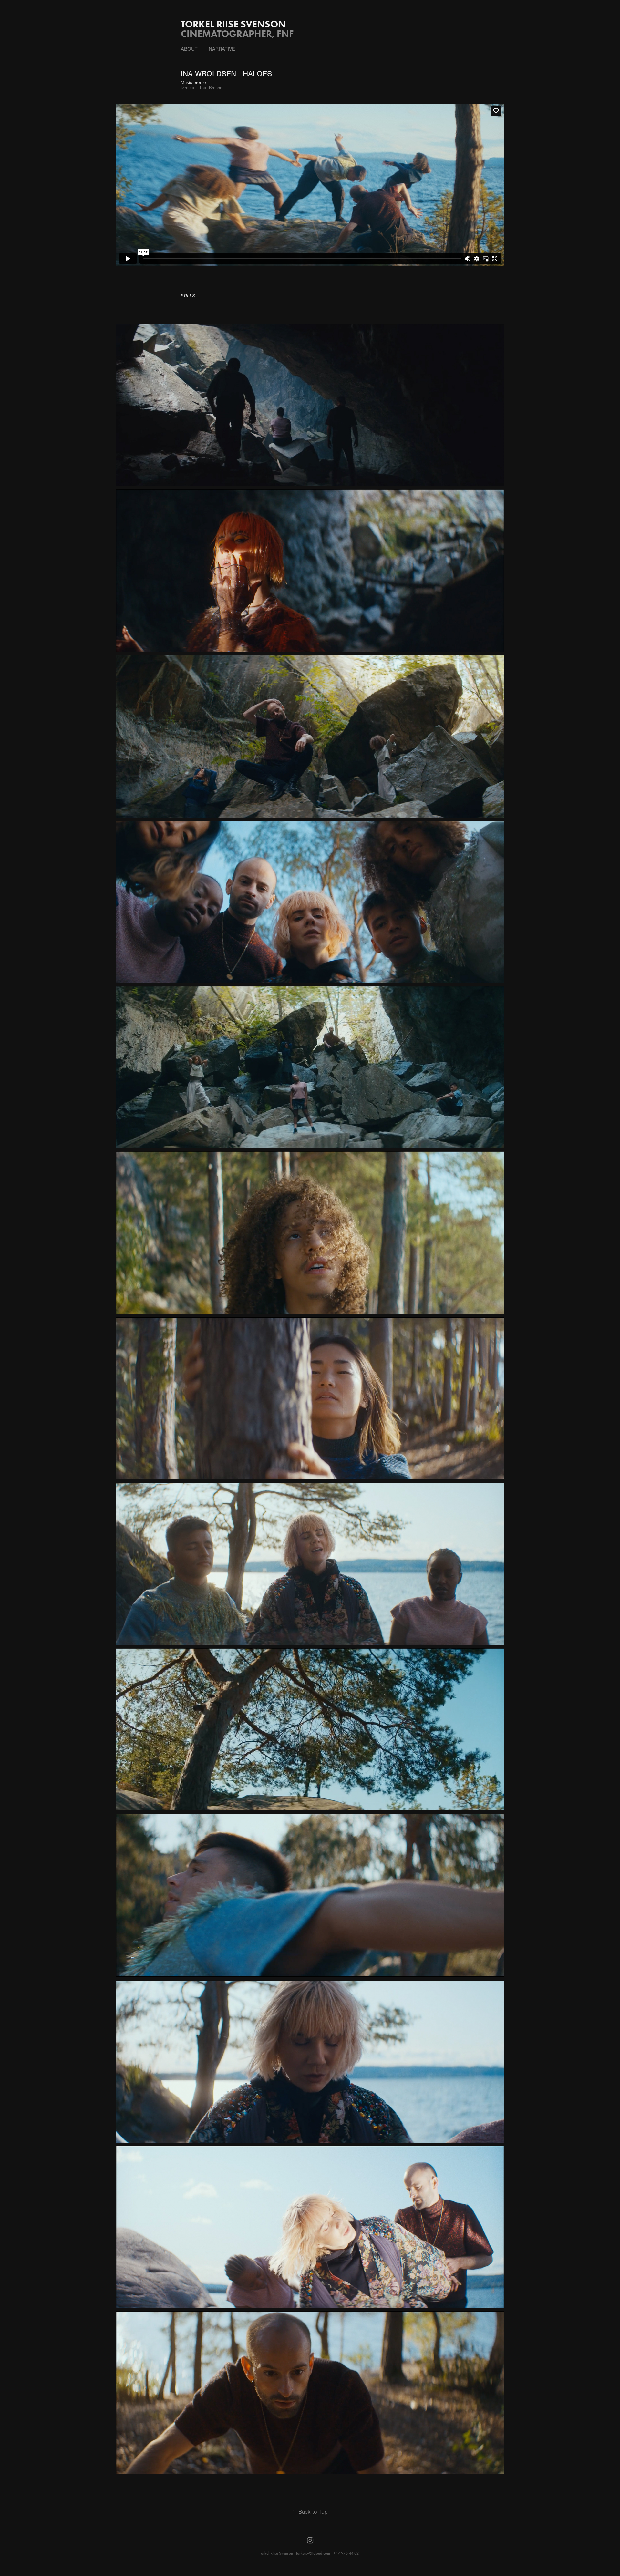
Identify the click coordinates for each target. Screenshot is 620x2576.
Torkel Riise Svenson (233, 24)
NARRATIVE (222, 49)
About (189, 49)
